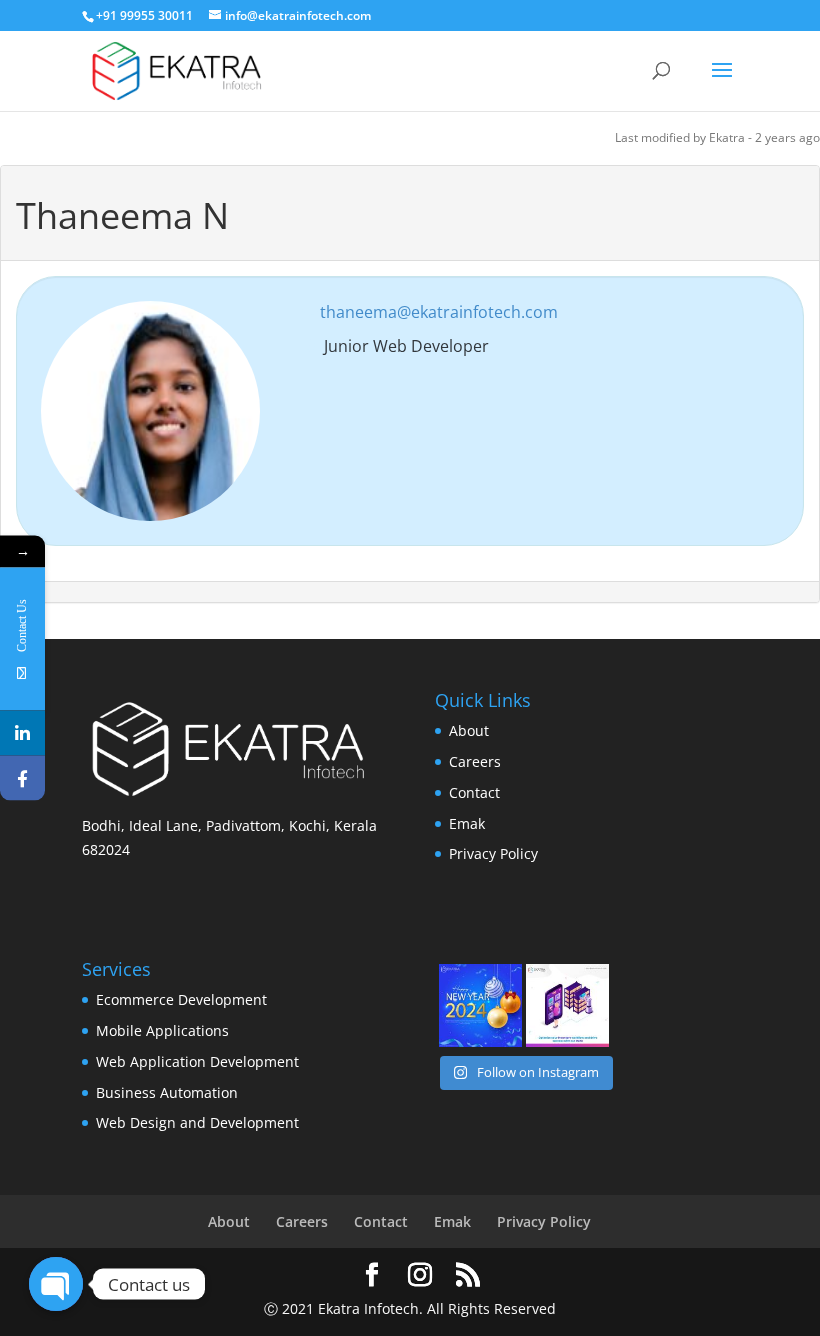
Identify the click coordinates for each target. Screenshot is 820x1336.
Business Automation (167, 1092)
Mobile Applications (162, 1030)
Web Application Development (197, 1061)
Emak (467, 823)
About (469, 730)
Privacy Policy (493, 853)
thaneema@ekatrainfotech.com (439, 312)
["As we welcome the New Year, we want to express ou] (480, 1005)
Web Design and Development (197, 1122)
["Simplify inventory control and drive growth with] (567, 1005)
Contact (474, 792)
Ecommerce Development (181, 999)
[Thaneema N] (150, 409)
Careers (475, 761)
